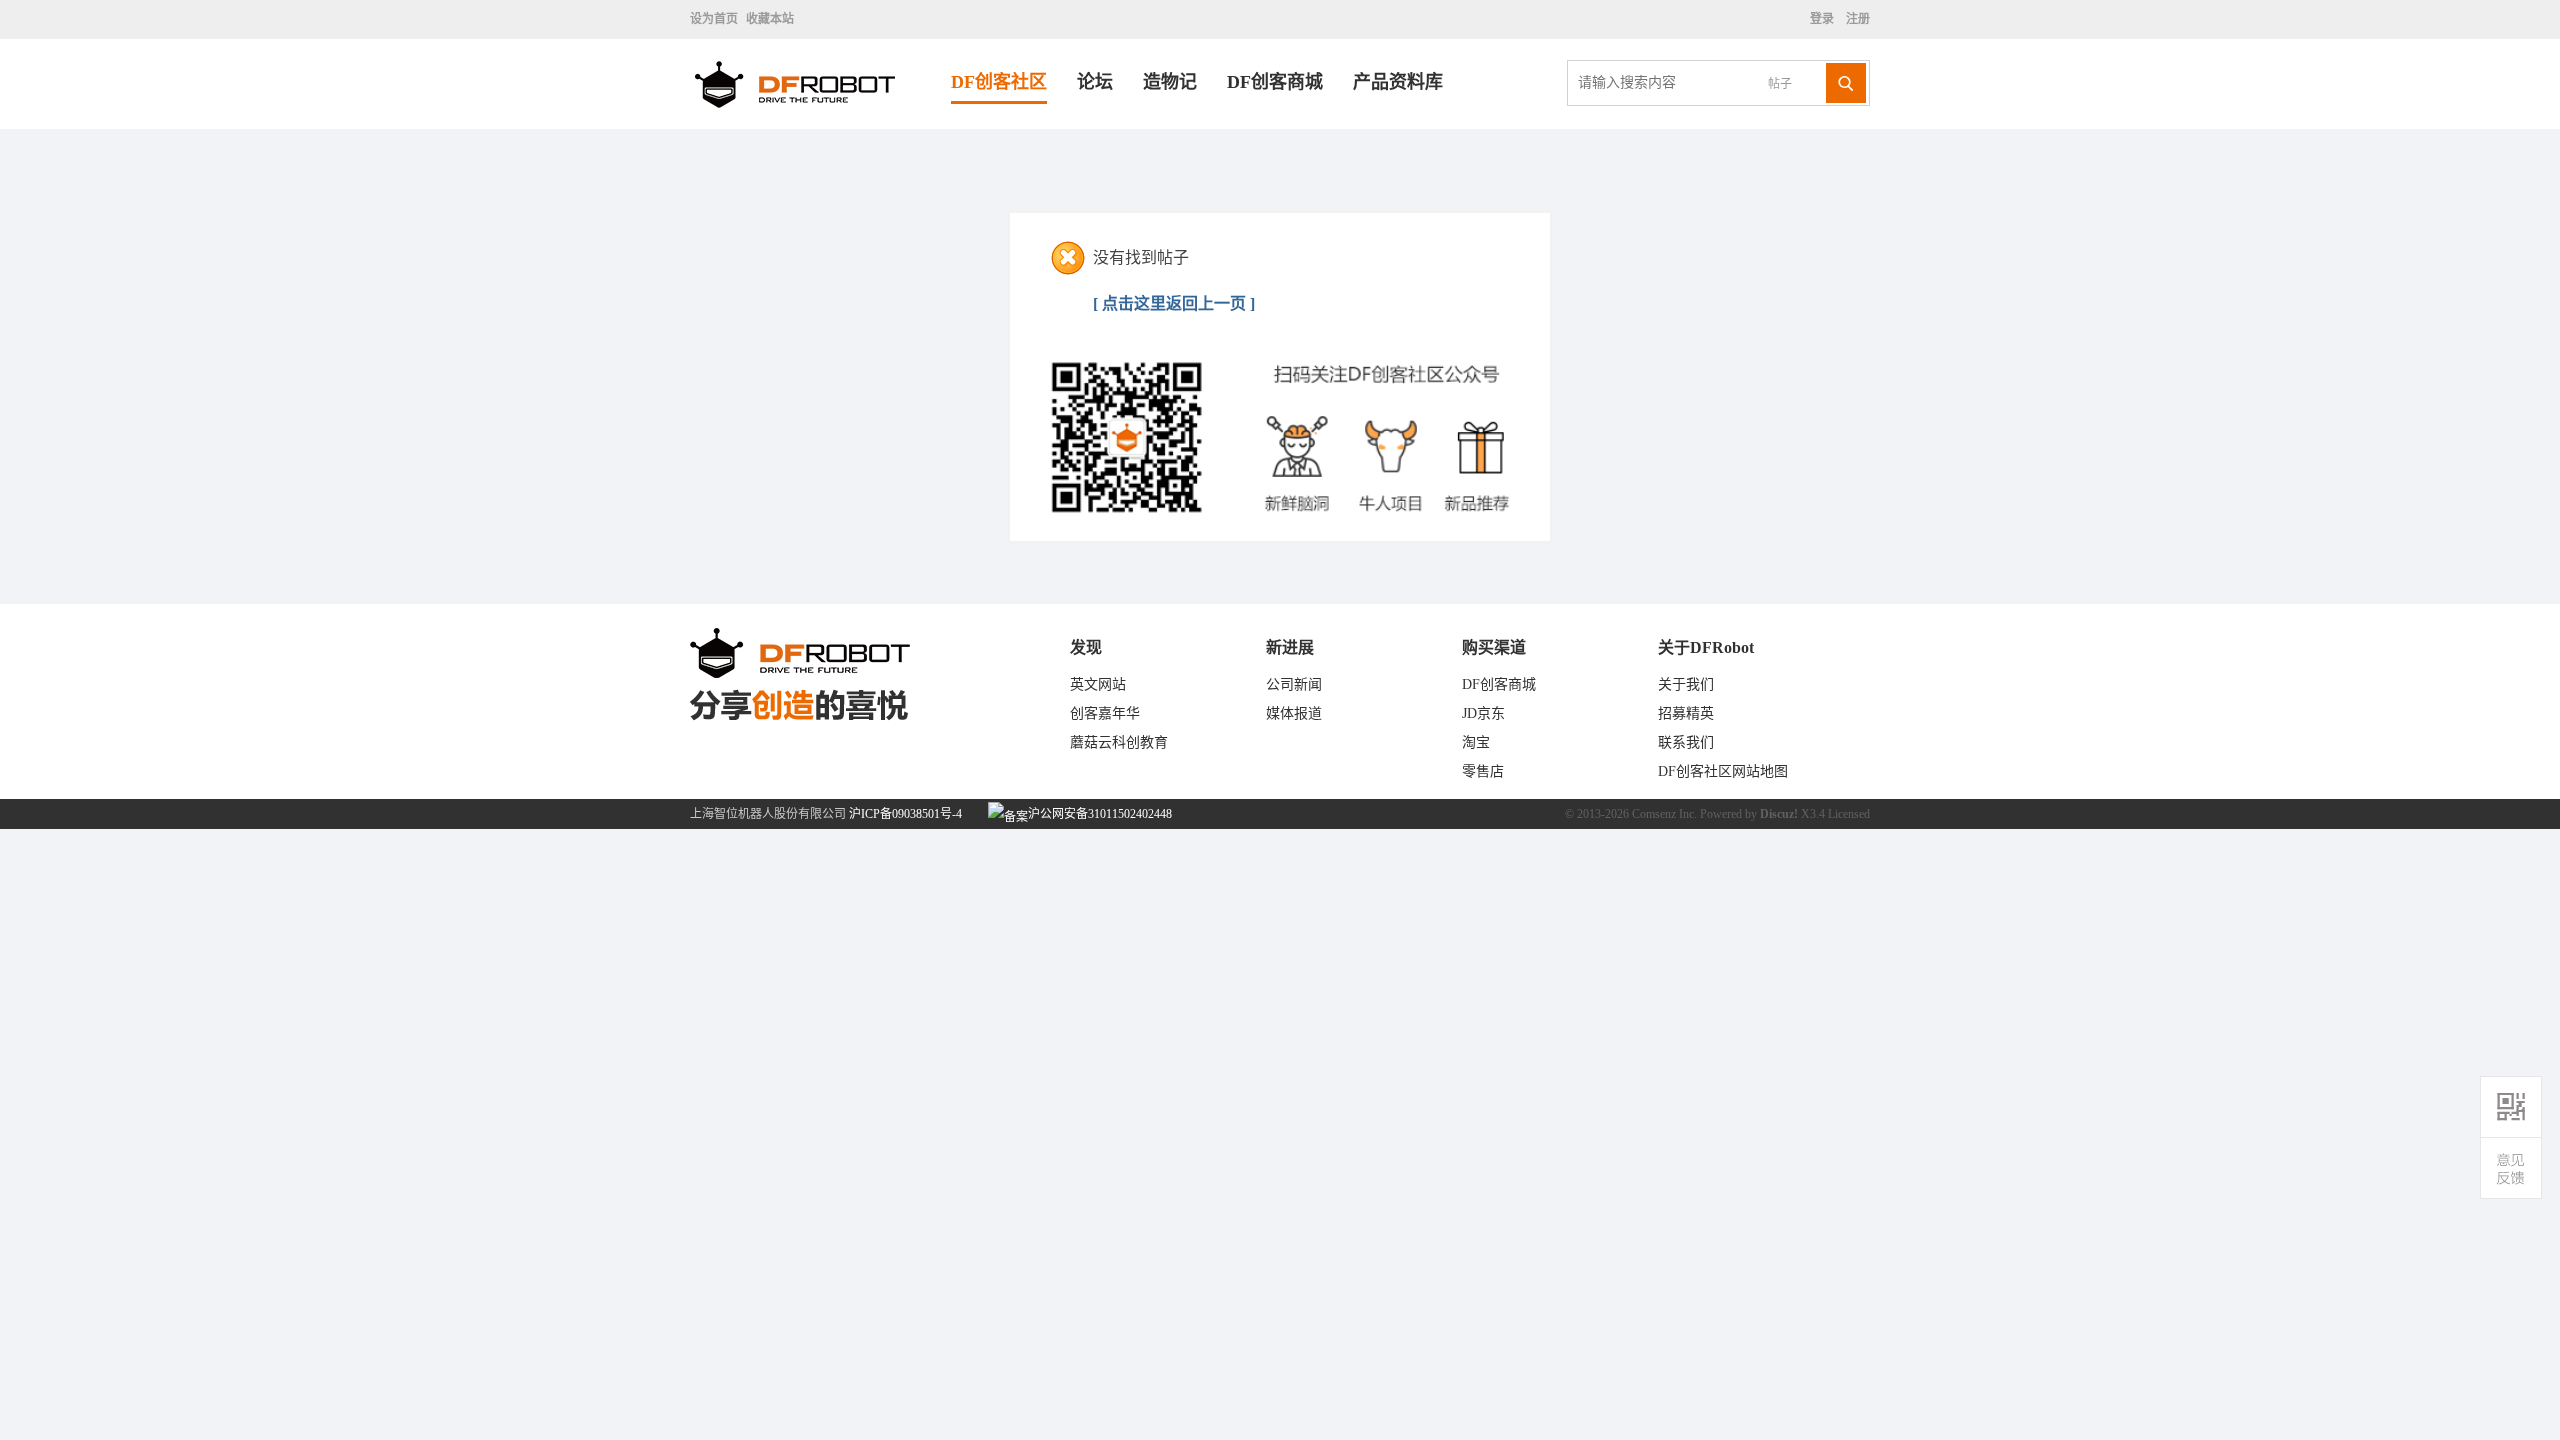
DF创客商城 (1275, 82)
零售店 (1483, 771)
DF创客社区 (999, 82)
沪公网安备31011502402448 (1098, 814)
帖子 (1780, 84)
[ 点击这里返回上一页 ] (1174, 303)
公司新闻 (1294, 684)
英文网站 (1098, 684)
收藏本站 (770, 19)
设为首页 (714, 19)
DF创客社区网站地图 (1723, 771)
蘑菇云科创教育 (1119, 742)
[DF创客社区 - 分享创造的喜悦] (820, 124)
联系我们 (1686, 742)
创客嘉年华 (1105, 713)
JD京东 (1483, 713)
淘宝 (1476, 742)
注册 (1856, 19)
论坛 (1095, 82)
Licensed (1849, 814)
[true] (1846, 83)
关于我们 (1686, 684)
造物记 (1170, 82)
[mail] (2511, 1168)
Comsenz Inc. (1664, 814)
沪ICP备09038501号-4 (905, 814)
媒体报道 (1294, 713)
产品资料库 (1398, 82)
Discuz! (1779, 814)
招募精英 (1686, 713)
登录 (1825, 19)
